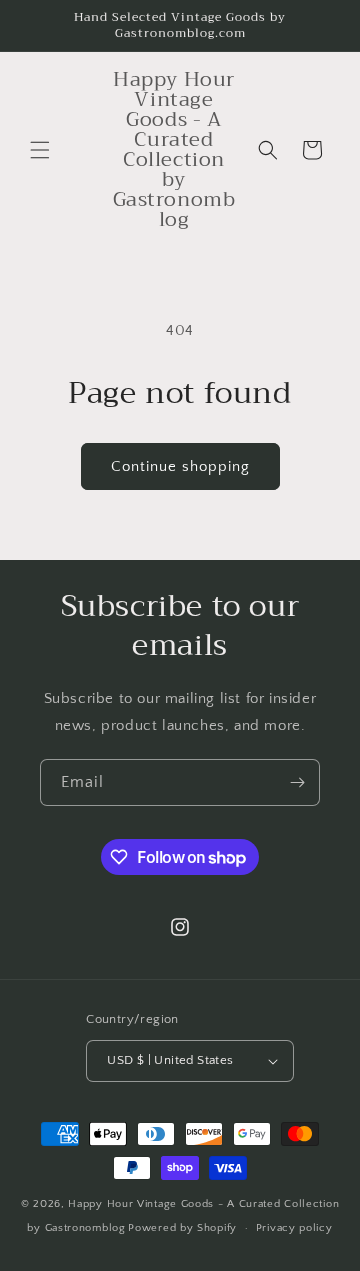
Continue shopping (180, 466)
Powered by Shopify (182, 1228)
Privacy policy (294, 1228)
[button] (40, 150)
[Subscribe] (297, 782)
